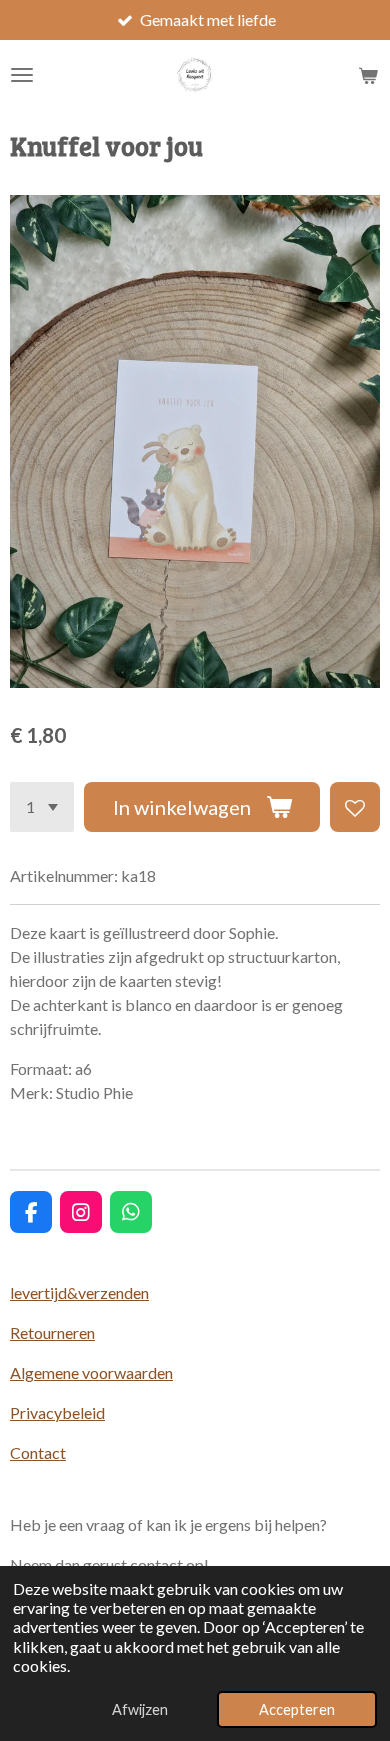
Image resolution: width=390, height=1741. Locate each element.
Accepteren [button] (297, 1709)
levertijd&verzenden (79, 1292)
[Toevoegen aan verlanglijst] (355, 807)
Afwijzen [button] (140, 1709)
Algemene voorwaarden (91, 1372)
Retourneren (52, 1332)
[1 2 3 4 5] (42, 807)
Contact (38, 1452)
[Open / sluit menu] (22, 75)
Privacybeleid (57, 1412)
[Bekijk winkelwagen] (368, 75)
